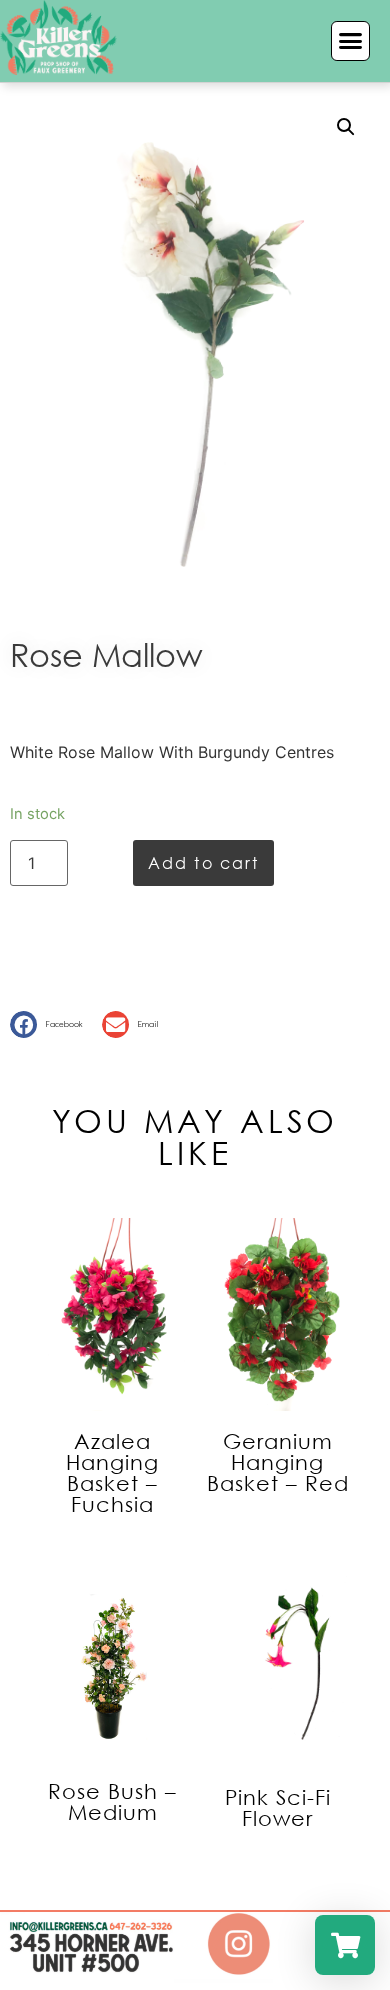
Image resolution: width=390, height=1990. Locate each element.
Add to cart (203, 862)
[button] (351, 41)
